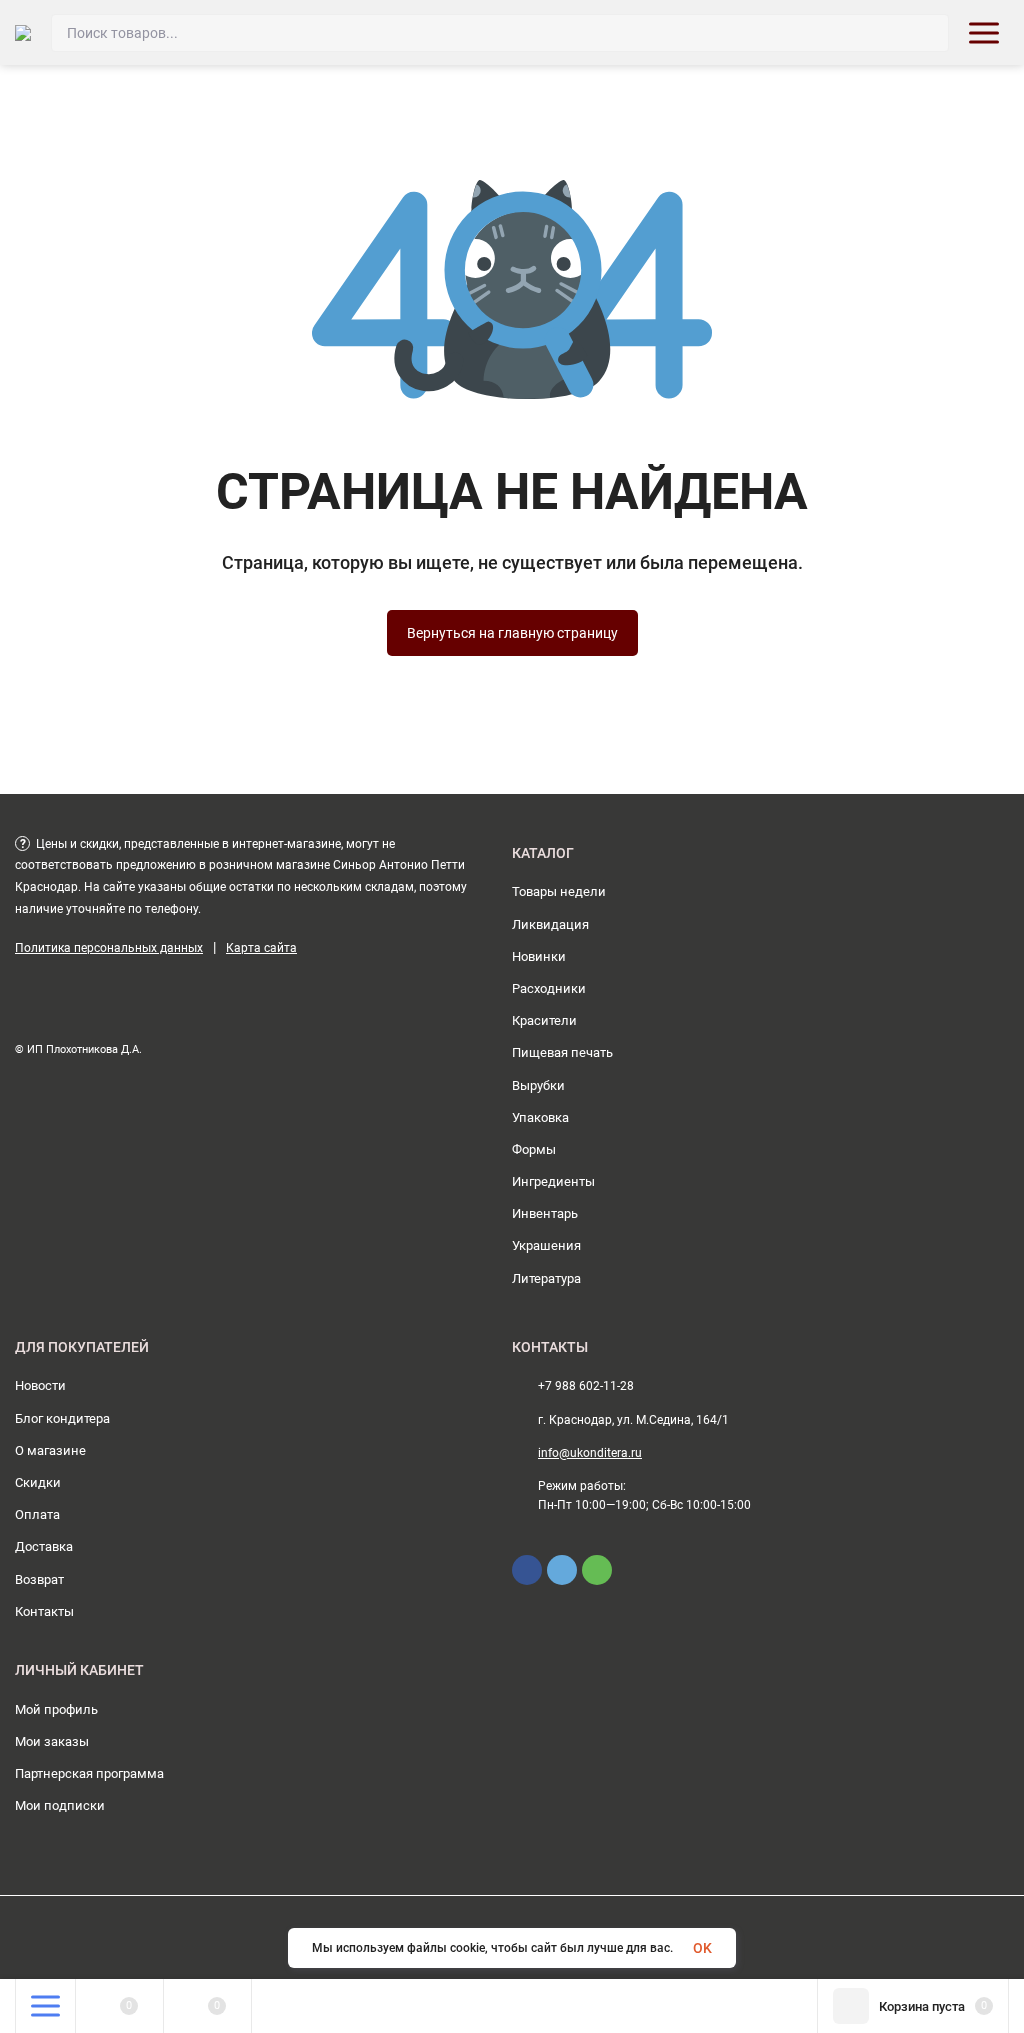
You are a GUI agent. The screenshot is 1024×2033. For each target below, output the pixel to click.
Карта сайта (261, 948)
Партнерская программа (89, 1773)
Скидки (38, 1482)
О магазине (50, 1450)
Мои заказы (52, 1741)
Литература (546, 1278)
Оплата (37, 1514)
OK (702, 1948)
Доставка (44, 1546)
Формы (534, 1149)
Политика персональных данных (109, 948)
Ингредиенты (553, 1181)
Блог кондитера (62, 1418)
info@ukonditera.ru (590, 1453)
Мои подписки (60, 1805)
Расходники (549, 988)
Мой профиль (56, 1709)
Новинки (539, 956)
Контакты (44, 1611)
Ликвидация (550, 924)
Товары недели (559, 891)
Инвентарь (545, 1213)
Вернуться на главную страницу (512, 633)
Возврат (39, 1579)
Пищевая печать (562, 1052)
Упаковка (540, 1117)
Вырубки (538, 1085)
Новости (40, 1385)
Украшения (546, 1245)
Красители (544, 1020)
